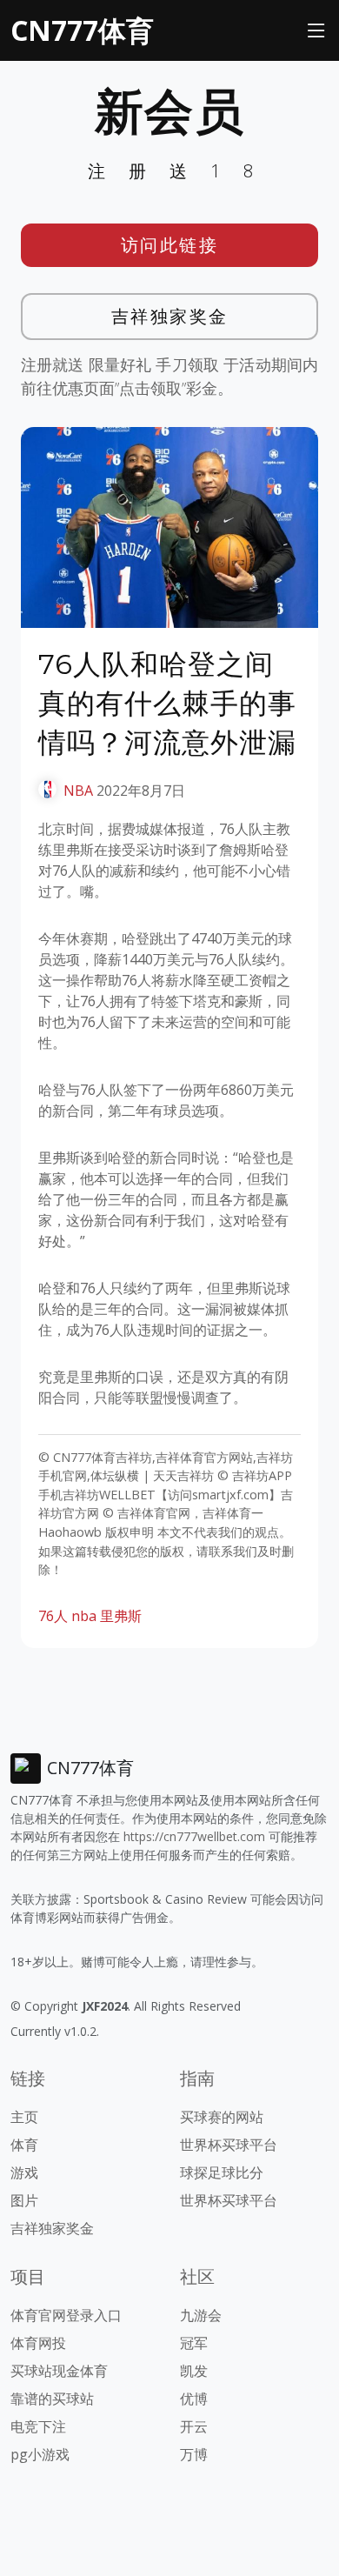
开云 (194, 2426)
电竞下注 (38, 2426)
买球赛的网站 (222, 2117)
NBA (78, 791)
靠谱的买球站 (52, 2399)
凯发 (194, 2371)
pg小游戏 (40, 2454)
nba (84, 1616)
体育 (24, 2145)
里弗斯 (121, 1616)
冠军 (194, 2343)
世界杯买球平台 (229, 2145)
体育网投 (38, 2343)
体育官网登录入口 (66, 2315)
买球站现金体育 (59, 2371)
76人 (53, 1616)
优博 (194, 2399)
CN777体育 (82, 30)
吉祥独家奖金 (170, 316)
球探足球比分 (222, 2172)
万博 (194, 2454)
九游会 (201, 2315)
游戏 (24, 2172)
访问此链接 (170, 245)
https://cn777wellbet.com (194, 1836)
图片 (24, 2200)
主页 (24, 2117)
